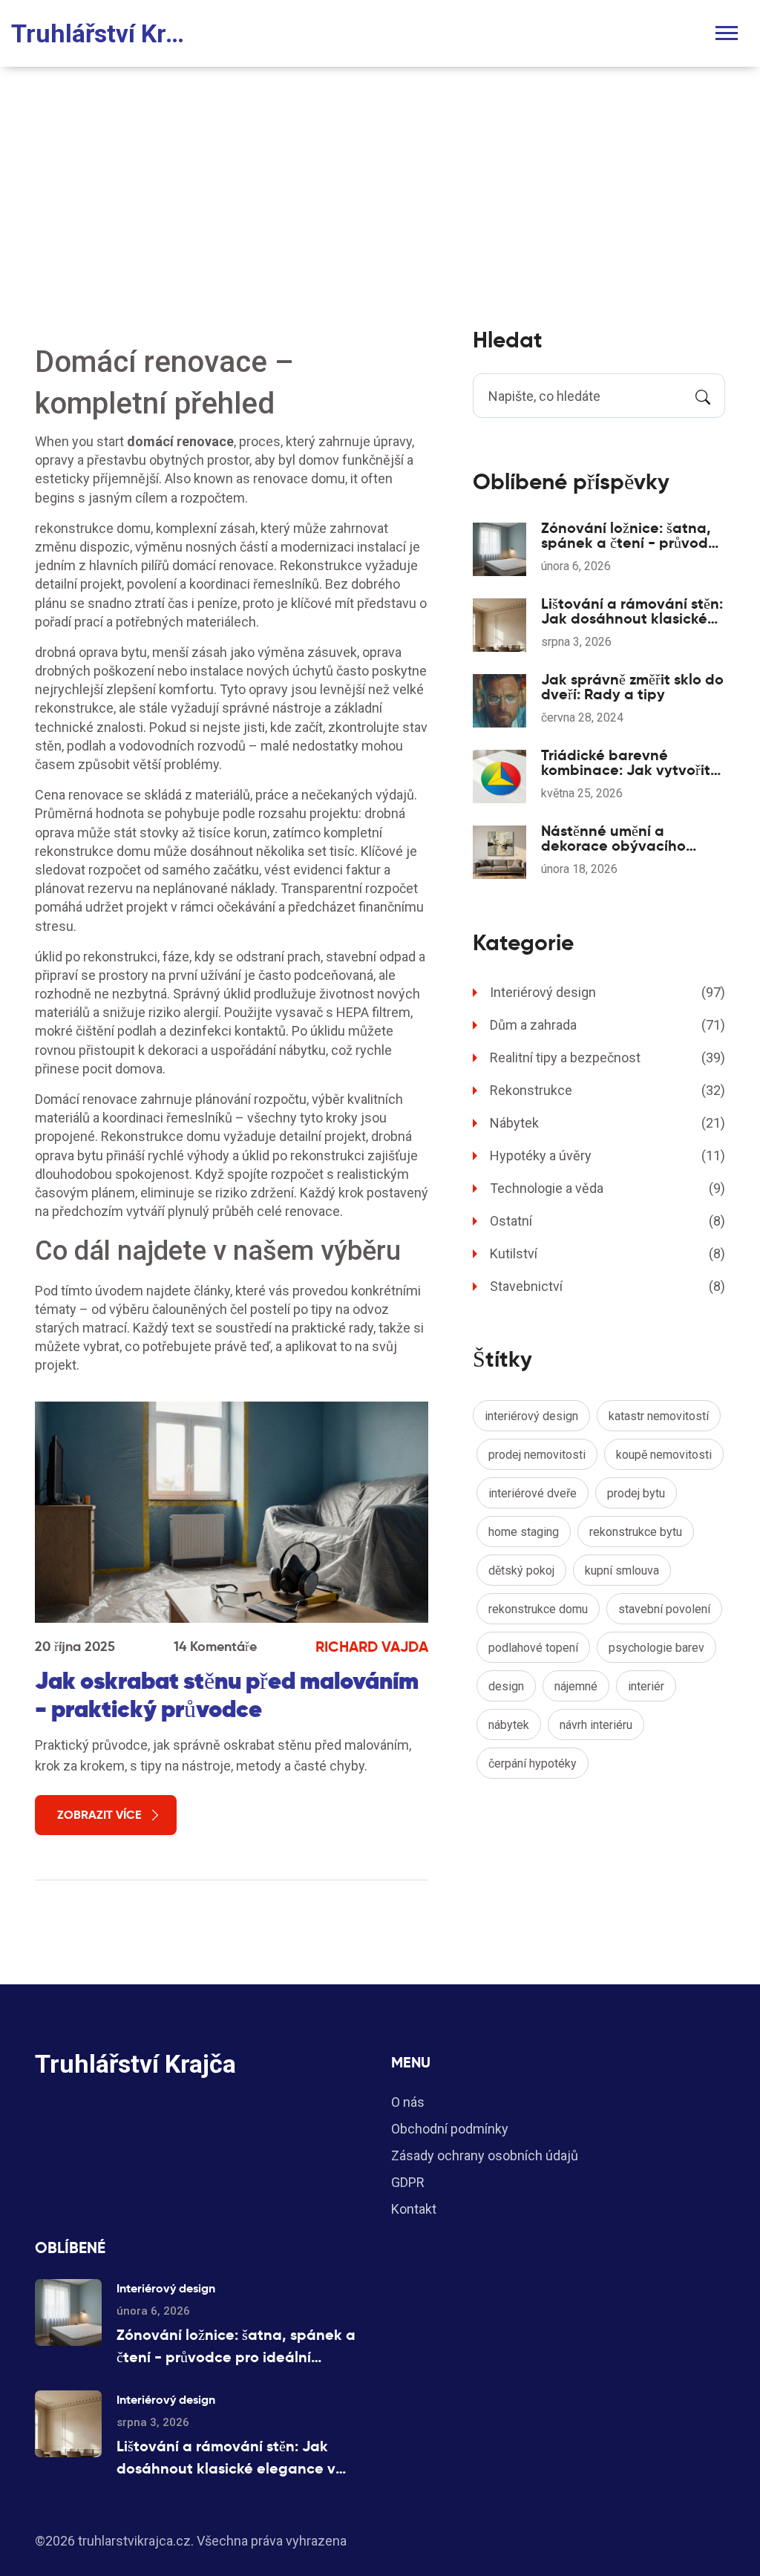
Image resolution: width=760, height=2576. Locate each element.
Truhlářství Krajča (104, 33)
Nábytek (607, 1123)
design (506, 1686)
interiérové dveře (533, 1493)
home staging (524, 1532)
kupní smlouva (622, 1570)
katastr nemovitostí (659, 1416)
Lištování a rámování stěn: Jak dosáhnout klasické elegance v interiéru (632, 611)
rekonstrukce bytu (636, 1532)
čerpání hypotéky (533, 1763)
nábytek (509, 1725)
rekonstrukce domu (538, 1609)
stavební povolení (664, 1609)
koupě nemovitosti (664, 1455)
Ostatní (607, 1221)
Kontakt (414, 2209)
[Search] (703, 396)
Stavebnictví (607, 1286)
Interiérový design (607, 992)
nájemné (576, 1686)
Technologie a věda (607, 1188)
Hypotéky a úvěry (607, 1155)
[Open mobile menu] (727, 33)
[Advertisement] (380, 178)
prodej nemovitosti (537, 1455)
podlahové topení (533, 1648)
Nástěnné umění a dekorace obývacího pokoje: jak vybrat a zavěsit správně (613, 838)
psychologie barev (656, 1648)
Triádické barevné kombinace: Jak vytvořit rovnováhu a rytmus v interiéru (626, 762)
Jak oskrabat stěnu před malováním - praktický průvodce (227, 1695)
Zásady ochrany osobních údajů (485, 2155)
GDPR (408, 2182)
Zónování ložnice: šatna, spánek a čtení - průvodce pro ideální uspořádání (633, 535)
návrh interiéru (596, 1725)
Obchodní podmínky (450, 2129)
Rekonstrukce (607, 1090)
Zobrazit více (99, 1815)
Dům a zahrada (607, 1025)
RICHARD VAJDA (372, 1647)
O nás (408, 2102)
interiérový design (531, 1416)
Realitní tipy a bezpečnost (607, 1057)
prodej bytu (636, 1493)
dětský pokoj (521, 1570)
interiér (646, 1686)
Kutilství (607, 1253)
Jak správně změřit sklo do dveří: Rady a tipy (632, 687)
